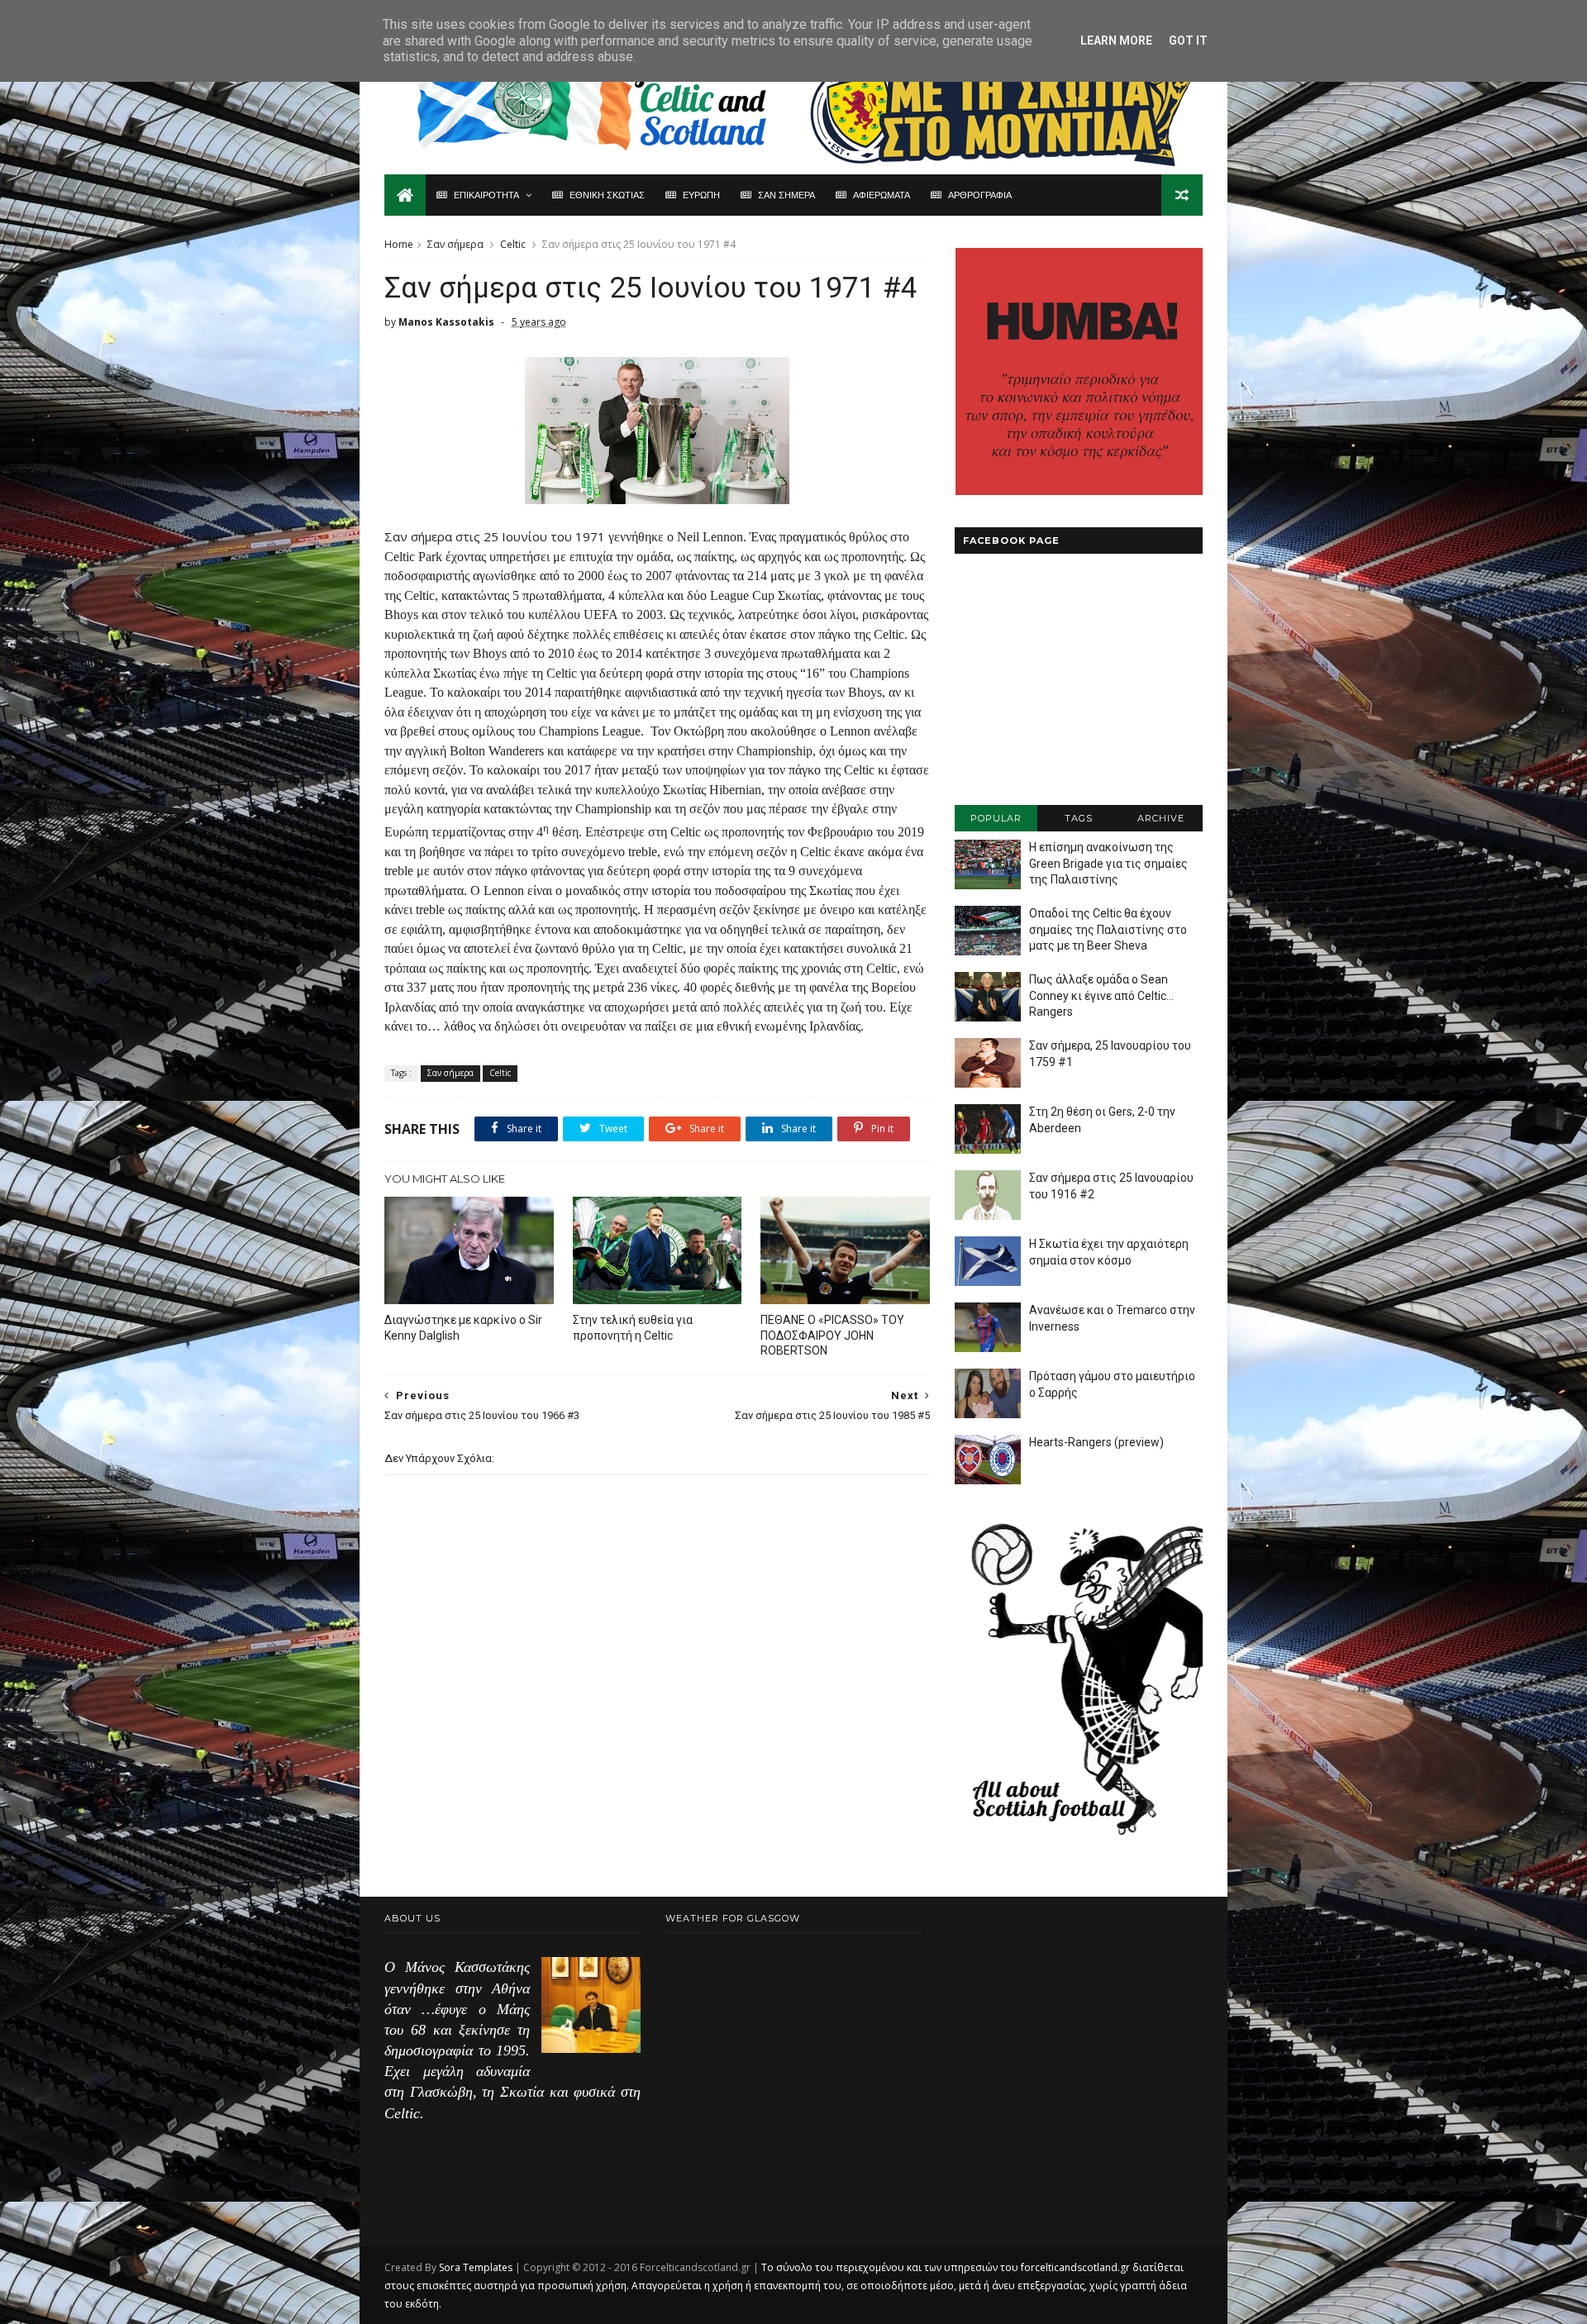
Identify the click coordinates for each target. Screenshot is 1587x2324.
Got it (1188, 40)
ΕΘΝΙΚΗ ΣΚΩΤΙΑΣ (607, 195)
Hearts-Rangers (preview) (1096, 1442)
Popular (996, 818)
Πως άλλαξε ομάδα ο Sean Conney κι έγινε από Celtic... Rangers (1101, 995)
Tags (1079, 818)
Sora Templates (476, 2267)
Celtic (513, 244)
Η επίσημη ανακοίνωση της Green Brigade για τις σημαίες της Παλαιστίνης (1108, 863)
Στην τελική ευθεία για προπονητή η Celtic (633, 1328)
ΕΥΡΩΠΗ (701, 195)
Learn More (1116, 40)
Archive (1161, 818)
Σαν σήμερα (455, 244)
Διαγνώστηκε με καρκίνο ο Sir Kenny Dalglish (463, 1328)
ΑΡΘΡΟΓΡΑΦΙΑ (980, 195)
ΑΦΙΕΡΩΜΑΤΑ (882, 195)
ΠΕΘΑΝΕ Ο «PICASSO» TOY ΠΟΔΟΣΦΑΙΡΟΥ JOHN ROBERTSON (832, 1336)
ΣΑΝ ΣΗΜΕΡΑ (786, 195)
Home (399, 244)
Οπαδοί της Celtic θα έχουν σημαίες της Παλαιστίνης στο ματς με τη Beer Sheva (1108, 929)
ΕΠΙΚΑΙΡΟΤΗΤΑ (486, 195)
